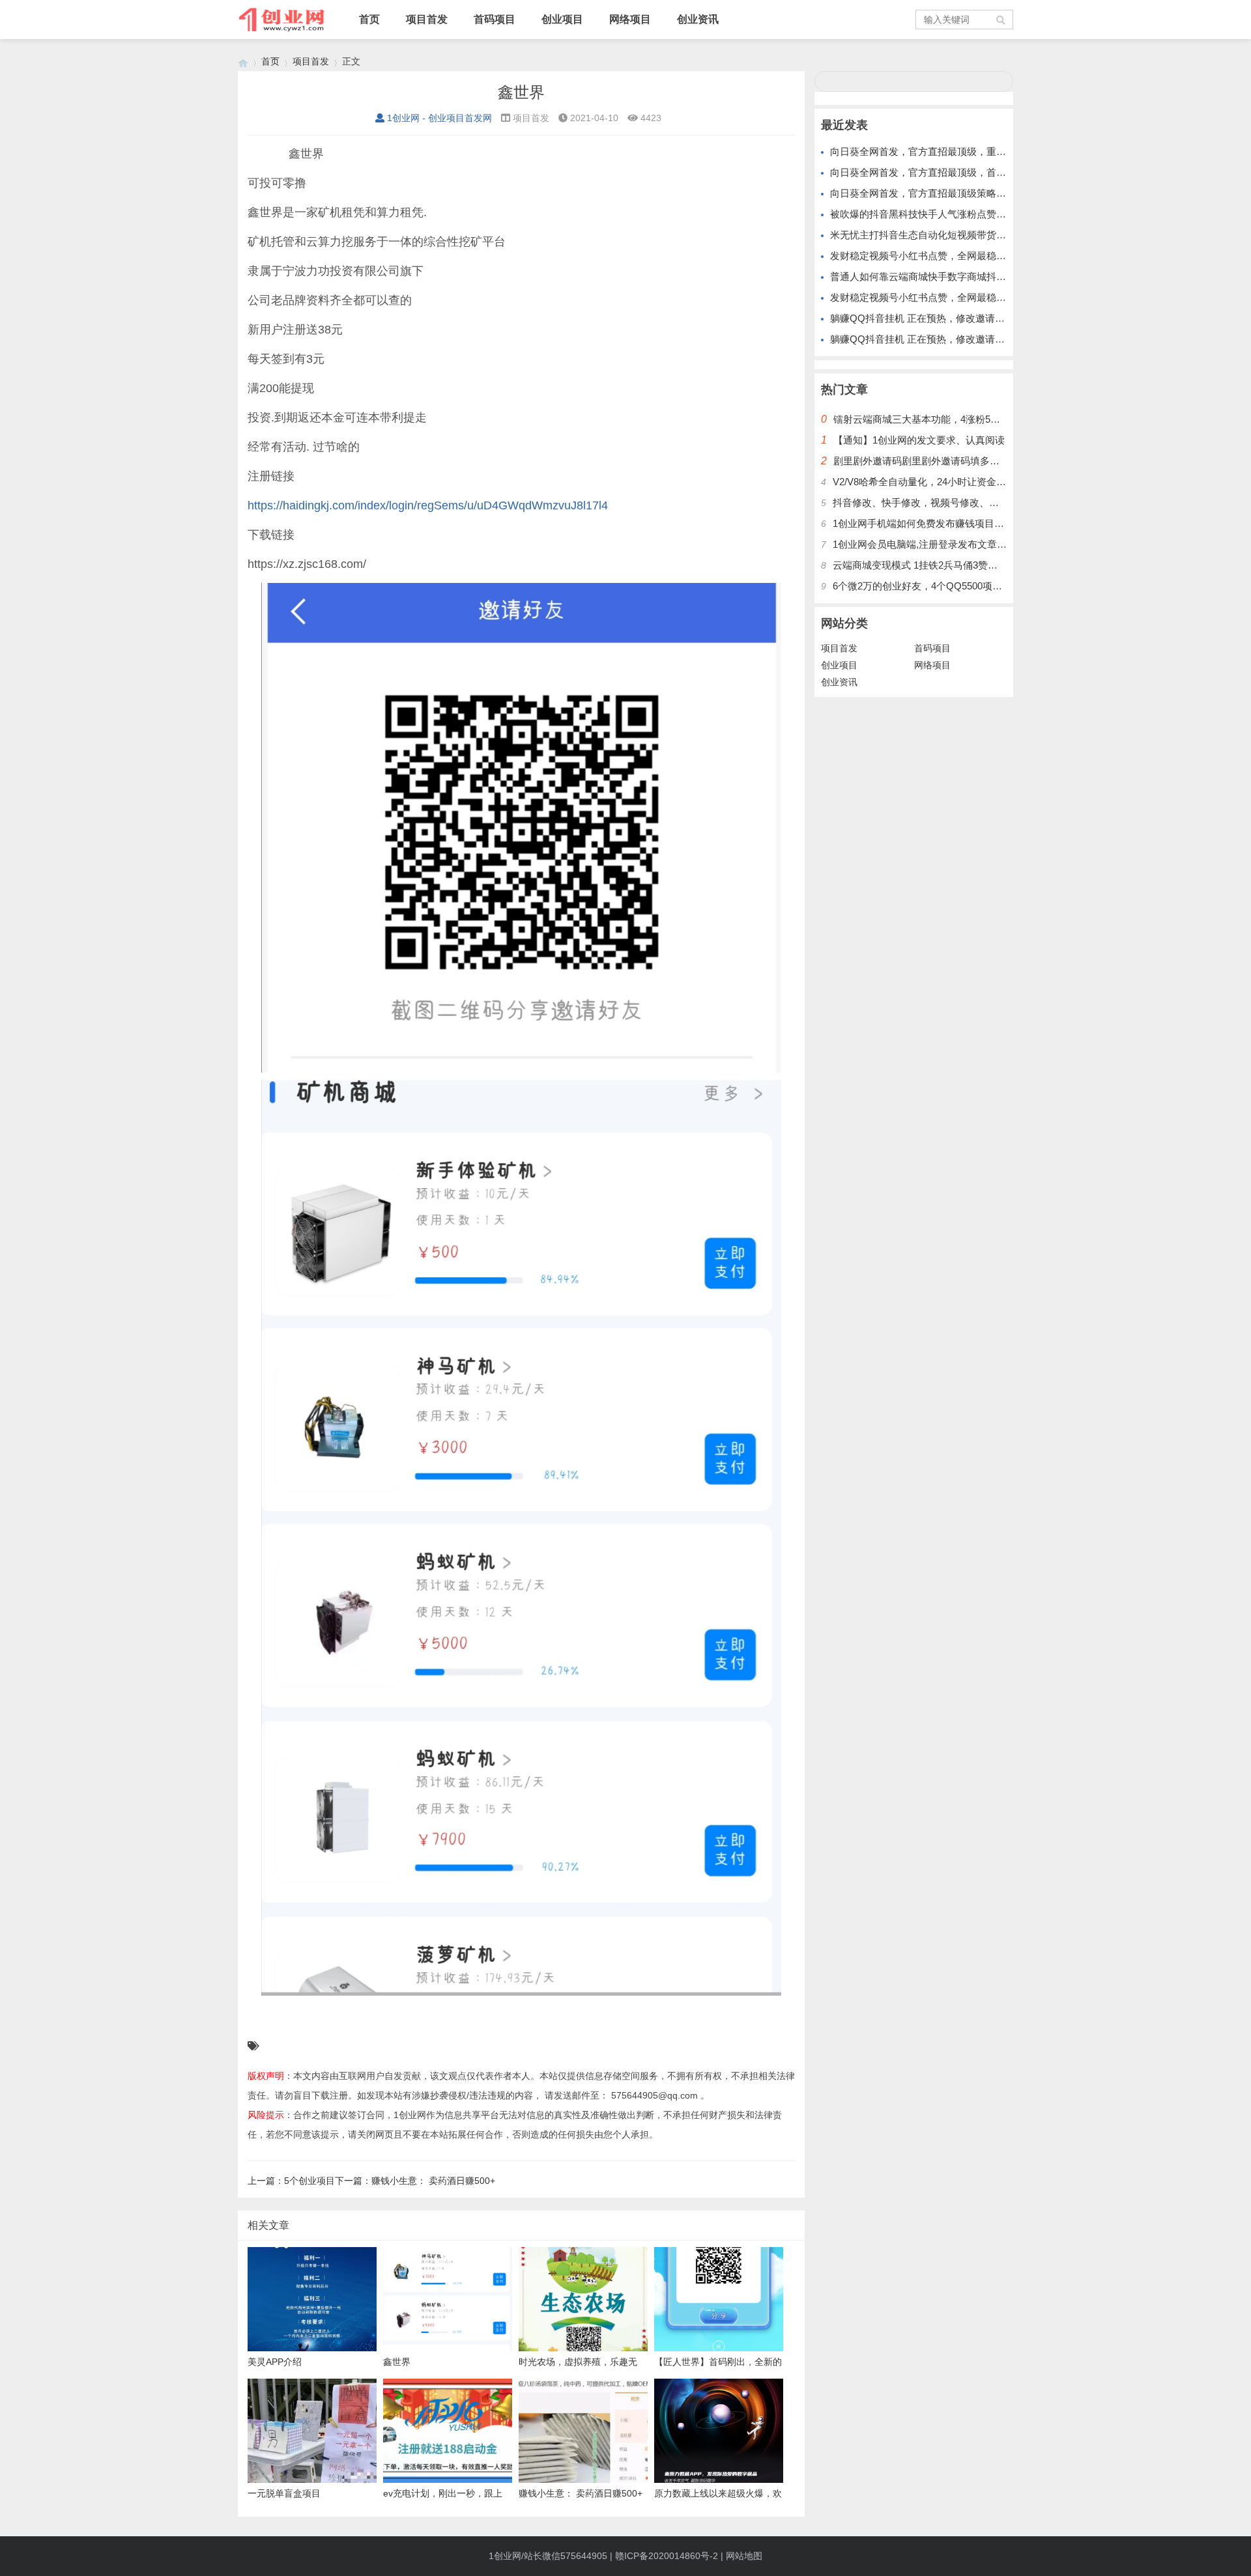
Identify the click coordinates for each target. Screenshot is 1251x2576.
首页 (369, 19)
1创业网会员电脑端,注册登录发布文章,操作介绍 (936, 544)
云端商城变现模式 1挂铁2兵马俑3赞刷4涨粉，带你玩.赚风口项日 (973, 565)
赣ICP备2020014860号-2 (667, 2556)
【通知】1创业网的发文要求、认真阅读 (919, 440)
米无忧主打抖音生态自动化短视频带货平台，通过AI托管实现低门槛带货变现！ (1001, 235)
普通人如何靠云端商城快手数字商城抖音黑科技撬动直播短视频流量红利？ (991, 276)
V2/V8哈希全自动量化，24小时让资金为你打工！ (939, 482)
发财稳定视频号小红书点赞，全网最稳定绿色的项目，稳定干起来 (972, 256)
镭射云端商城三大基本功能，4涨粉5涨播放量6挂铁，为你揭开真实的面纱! (994, 419)
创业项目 (562, 19)
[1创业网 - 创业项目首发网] (243, 62)
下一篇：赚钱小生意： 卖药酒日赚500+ (415, 2181)
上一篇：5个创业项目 (291, 2181)
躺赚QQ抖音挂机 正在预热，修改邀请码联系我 (932, 318)
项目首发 (427, 19)
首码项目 (495, 19)
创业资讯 (698, 19)
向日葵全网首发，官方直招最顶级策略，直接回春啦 (942, 193)
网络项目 (630, 19)
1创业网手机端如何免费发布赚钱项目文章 (923, 523)
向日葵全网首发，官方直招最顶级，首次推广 (928, 172)
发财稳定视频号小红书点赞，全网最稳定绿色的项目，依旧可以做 (972, 297)
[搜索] (1001, 20)
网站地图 (744, 2556)
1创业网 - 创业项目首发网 (439, 118)
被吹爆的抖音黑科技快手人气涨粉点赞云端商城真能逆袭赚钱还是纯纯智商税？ (1001, 214)
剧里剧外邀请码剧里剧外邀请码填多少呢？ (926, 461)
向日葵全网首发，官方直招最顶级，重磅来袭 (928, 151)
